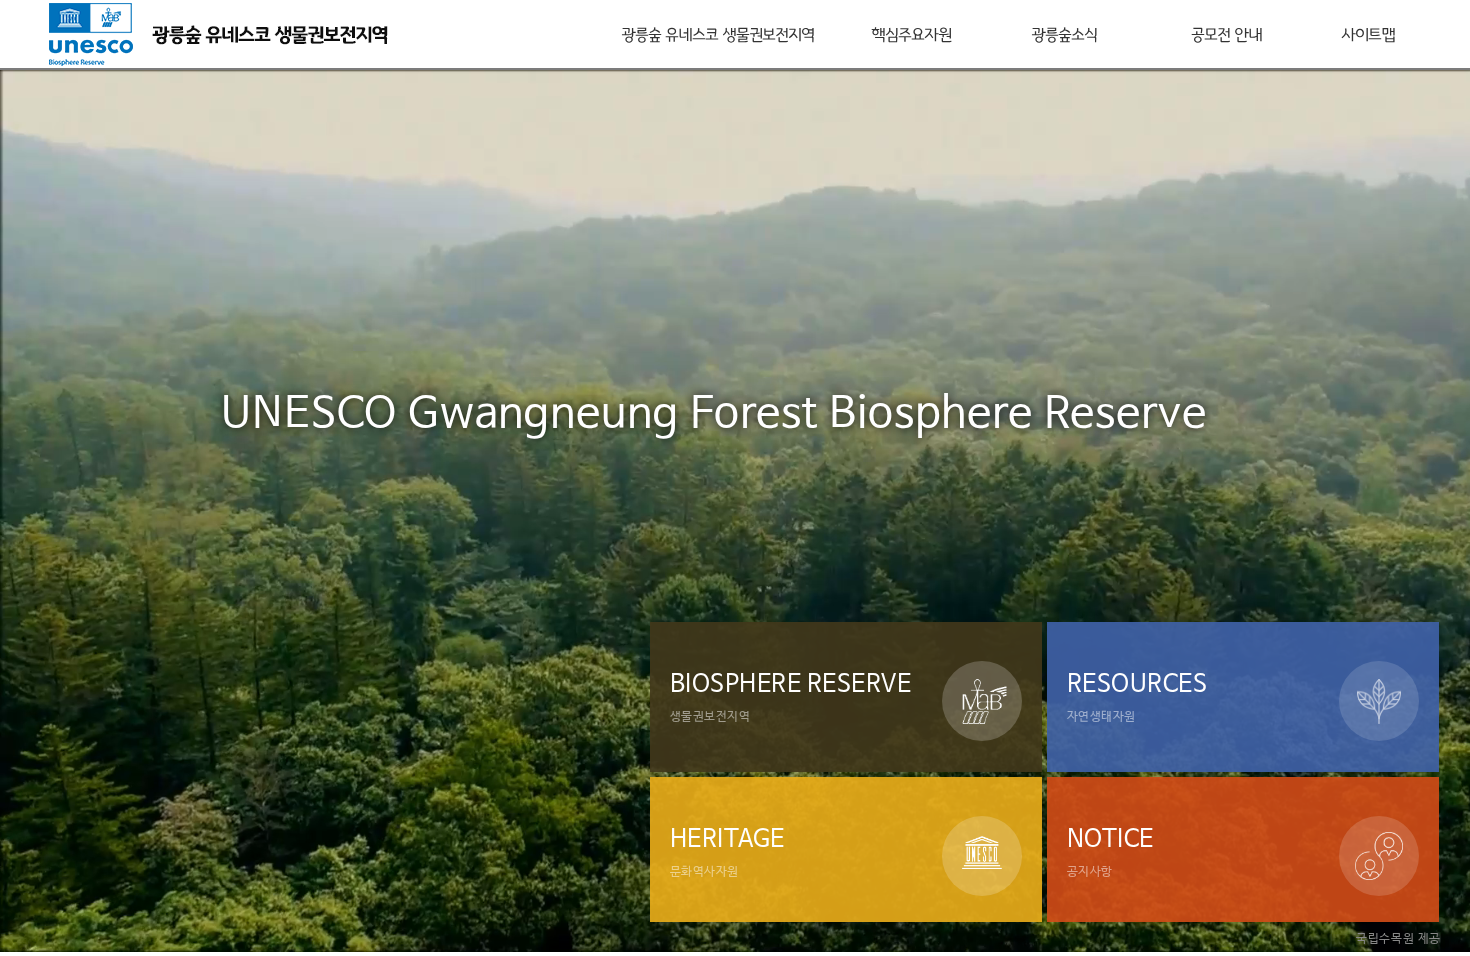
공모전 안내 (1226, 33)
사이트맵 (1368, 33)
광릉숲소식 (1064, 33)
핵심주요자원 (911, 33)
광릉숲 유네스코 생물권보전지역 (717, 33)
